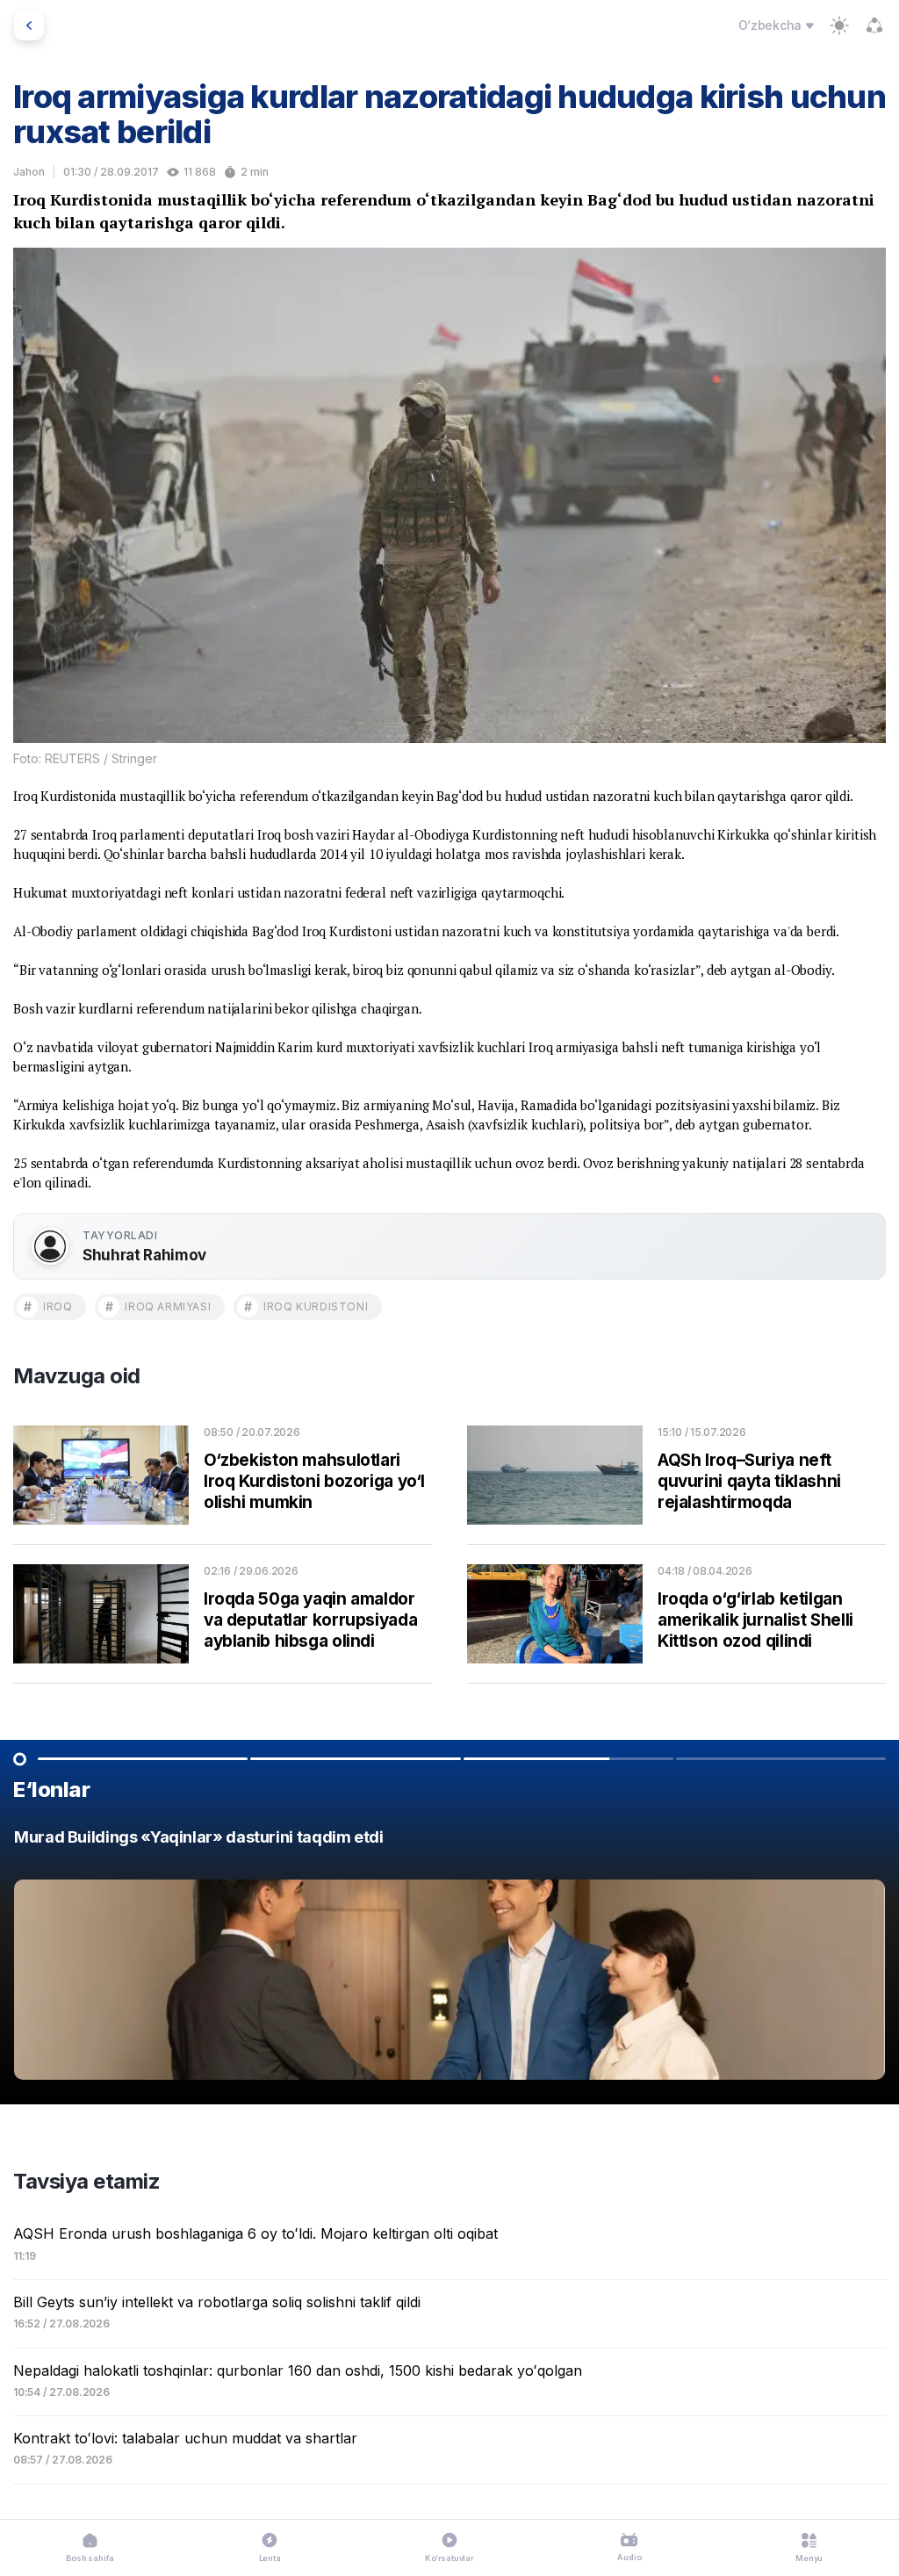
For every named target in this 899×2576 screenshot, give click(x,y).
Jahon (29, 172)
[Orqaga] (29, 25)
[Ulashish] (874, 25)
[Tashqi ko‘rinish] (839, 25)
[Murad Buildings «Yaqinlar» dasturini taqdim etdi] (449, 1959)
